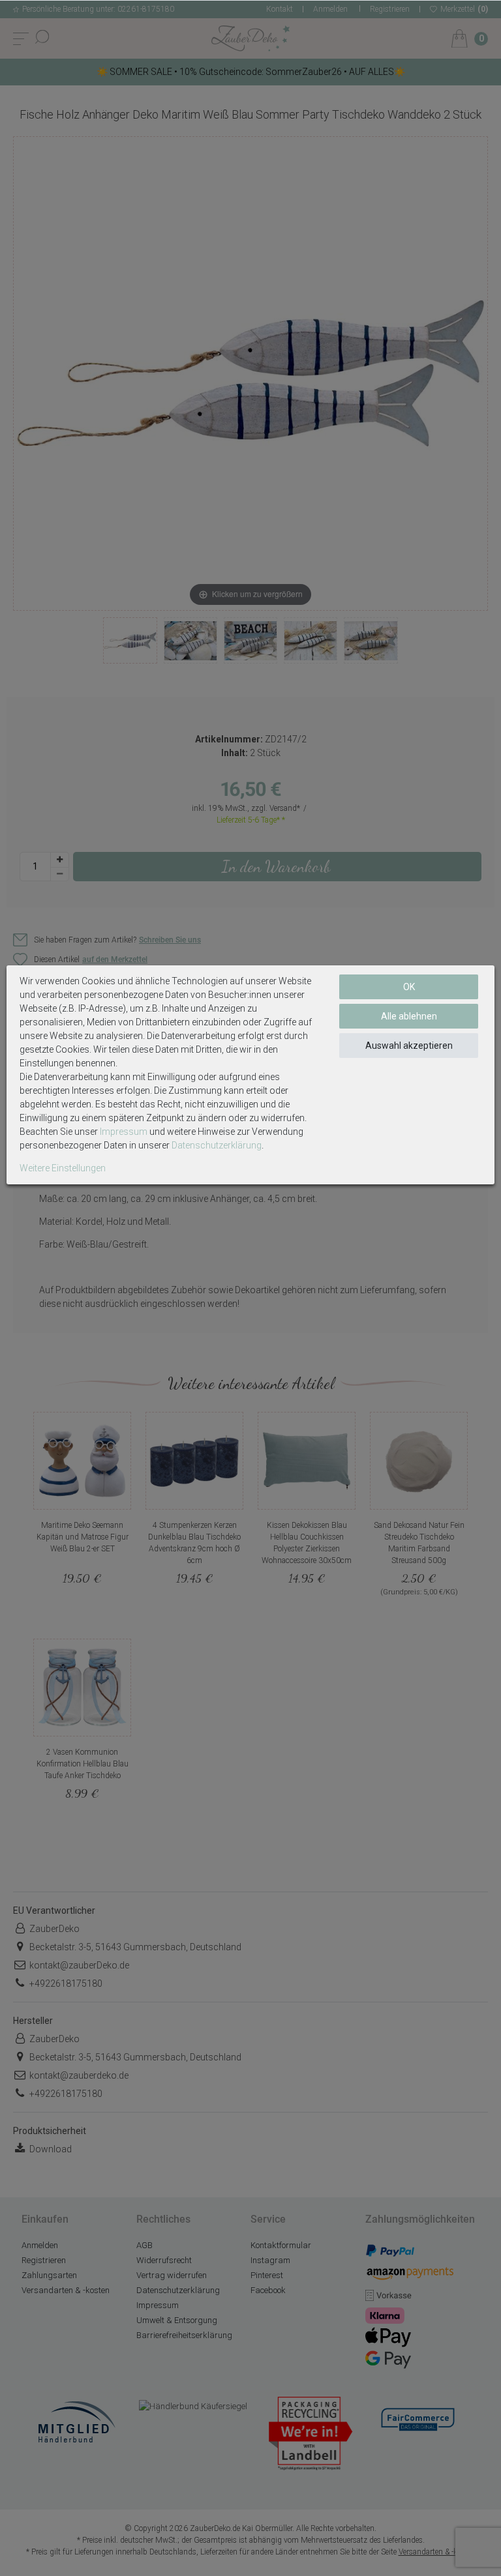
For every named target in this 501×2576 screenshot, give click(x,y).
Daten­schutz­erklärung (217, 1145)
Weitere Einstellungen (63, 1168)
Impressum (124, 1132)
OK (409, 987)
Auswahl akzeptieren (409, 1046)
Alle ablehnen (409, 1016)
